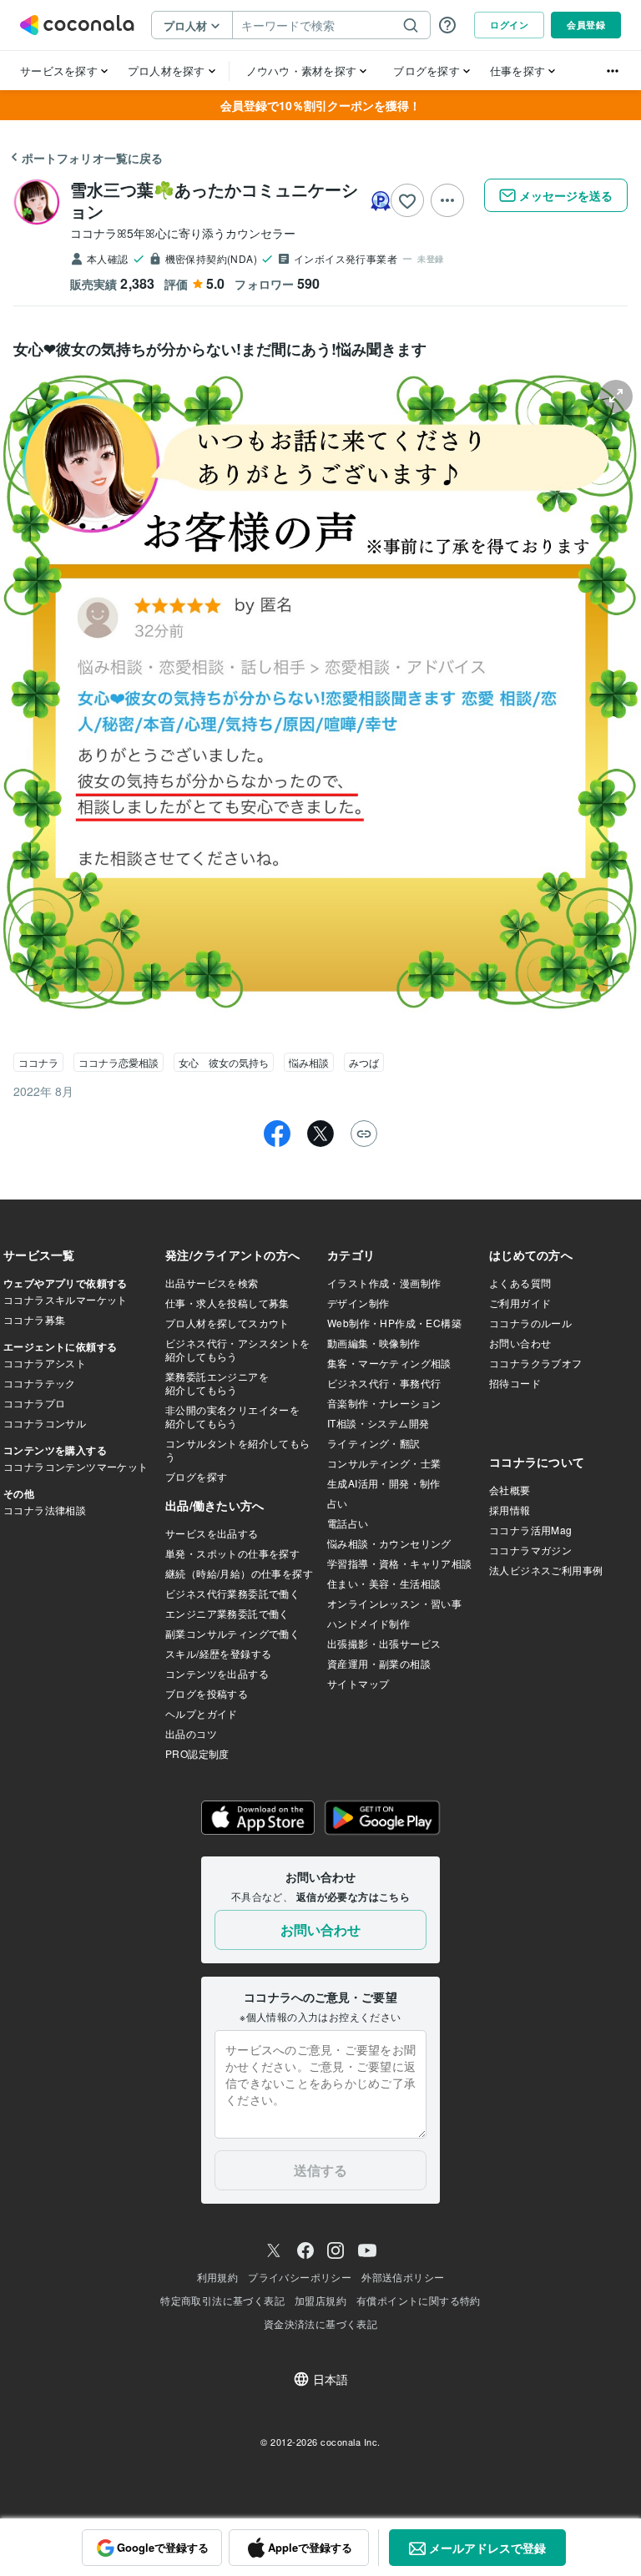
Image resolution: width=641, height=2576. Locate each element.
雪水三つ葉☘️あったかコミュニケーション (214, 200)
